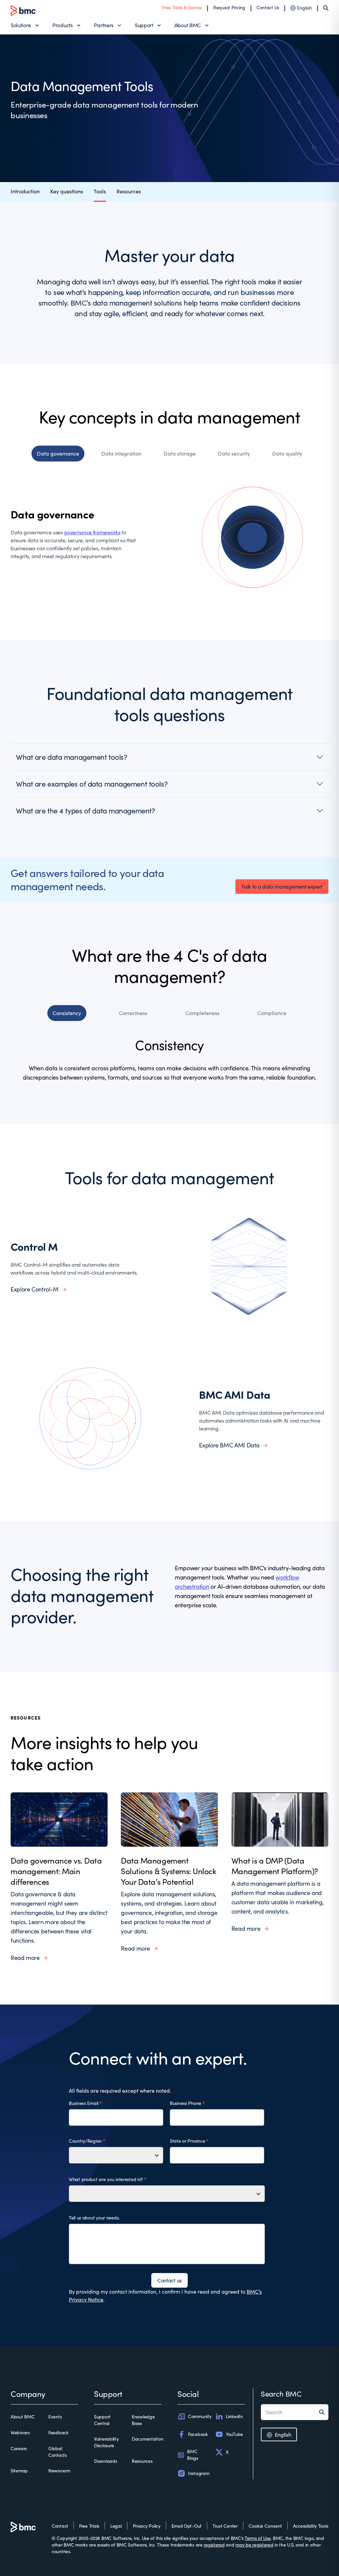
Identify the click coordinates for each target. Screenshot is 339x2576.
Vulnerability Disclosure (106, 2442)
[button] (169, 757)
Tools (100, 191)
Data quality (287, 453)
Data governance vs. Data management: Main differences (56, 1871)
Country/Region (85, 2141)
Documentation (147, 2439)
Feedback (58, 2432)
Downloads (105, 2461)
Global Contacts (58, 2452)
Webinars (20, 2432)
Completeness (202, 1013)
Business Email (84, 2103)
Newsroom (59, 2471)
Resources (129, 191)
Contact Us (268, 7)
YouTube (234, 2434)
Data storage (180, 453)
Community (200, 2416)
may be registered (254, 2545)
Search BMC (281, 2394)
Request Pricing (229, 7)
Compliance (272, 1013)
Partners (104, 25)
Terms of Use (258, 2538)
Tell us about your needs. (94, 2218)
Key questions (67, 191)
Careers (19, 2448)
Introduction (25, 191)
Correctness (133, 1013)
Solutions (21, 25)
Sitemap (19, 2471)
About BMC (188, 25)
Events (55, 2417)
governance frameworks (92, 532)
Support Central (102, 2420)
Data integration (121, 453)
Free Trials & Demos (182, 7)
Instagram (199, 2473)
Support (144, 25)
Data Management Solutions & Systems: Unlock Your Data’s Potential (169, 1871)
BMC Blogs (193, 2455)
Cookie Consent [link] (265, 2526)
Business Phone (186, 2103)
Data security (234, 453)
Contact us (169, 2280)
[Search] (326, 8)
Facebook (198, 2434)
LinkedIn (234, 2416)
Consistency (67, 1013)
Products (62, 25)
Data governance (58, 453)
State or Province (187, 2141)
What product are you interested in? (106, 2179)
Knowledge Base (143, 2420)
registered (214, 2545)
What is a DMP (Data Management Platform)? (275, 1866)
